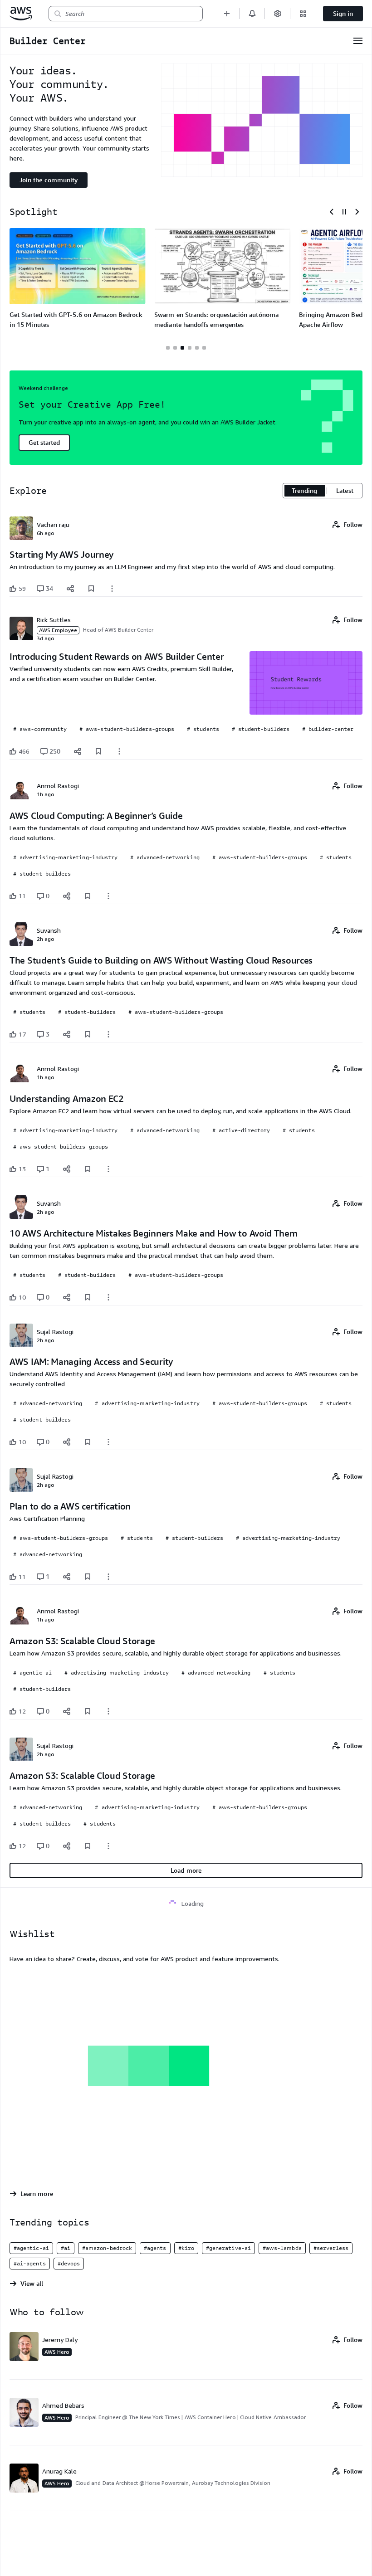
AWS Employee (58, 630)
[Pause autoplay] (344, 212)
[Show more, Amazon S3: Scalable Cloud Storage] (108, 1711)
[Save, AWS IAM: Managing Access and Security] (88, 1442)
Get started (44, 442)
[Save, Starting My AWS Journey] (91, 589)
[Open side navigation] (358, 41)
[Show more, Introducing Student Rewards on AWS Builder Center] (119, 751)
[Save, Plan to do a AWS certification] (88, 1577)
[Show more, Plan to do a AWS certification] (108, 1577)
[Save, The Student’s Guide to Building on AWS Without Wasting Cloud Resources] (88, 1034)
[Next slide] (357, 212)
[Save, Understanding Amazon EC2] (88, 1169)
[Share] (70, 589)
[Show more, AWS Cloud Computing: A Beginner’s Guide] (108, 896)
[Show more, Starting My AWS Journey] (112, 589)
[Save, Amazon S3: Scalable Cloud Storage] (88, 1711)
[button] (227, 13)
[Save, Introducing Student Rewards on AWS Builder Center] (98, 751)
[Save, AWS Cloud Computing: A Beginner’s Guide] (88, 896)
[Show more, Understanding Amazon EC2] (108, 1169)
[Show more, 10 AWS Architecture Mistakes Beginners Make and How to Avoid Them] (108, 1297)
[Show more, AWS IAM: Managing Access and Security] (108, 1442)
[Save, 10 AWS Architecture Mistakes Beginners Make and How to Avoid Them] (88, 1297)
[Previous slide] (332, 212)
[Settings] (278, 13)
